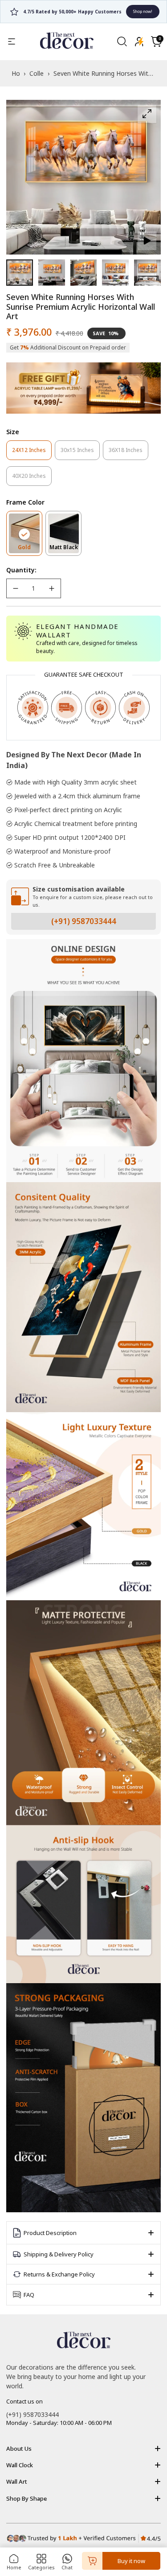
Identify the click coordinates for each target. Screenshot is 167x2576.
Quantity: (21, 570)
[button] (156, 41)
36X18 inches (128, 453)
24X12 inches (32, 453)
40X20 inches (32, 479)
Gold (30, 549)
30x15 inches (80, 453)
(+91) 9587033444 (84, 921)
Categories (41, 2567)
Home (14, 2567)
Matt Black (65, 549)
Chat (67, 2567)
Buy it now (131, 2561)
